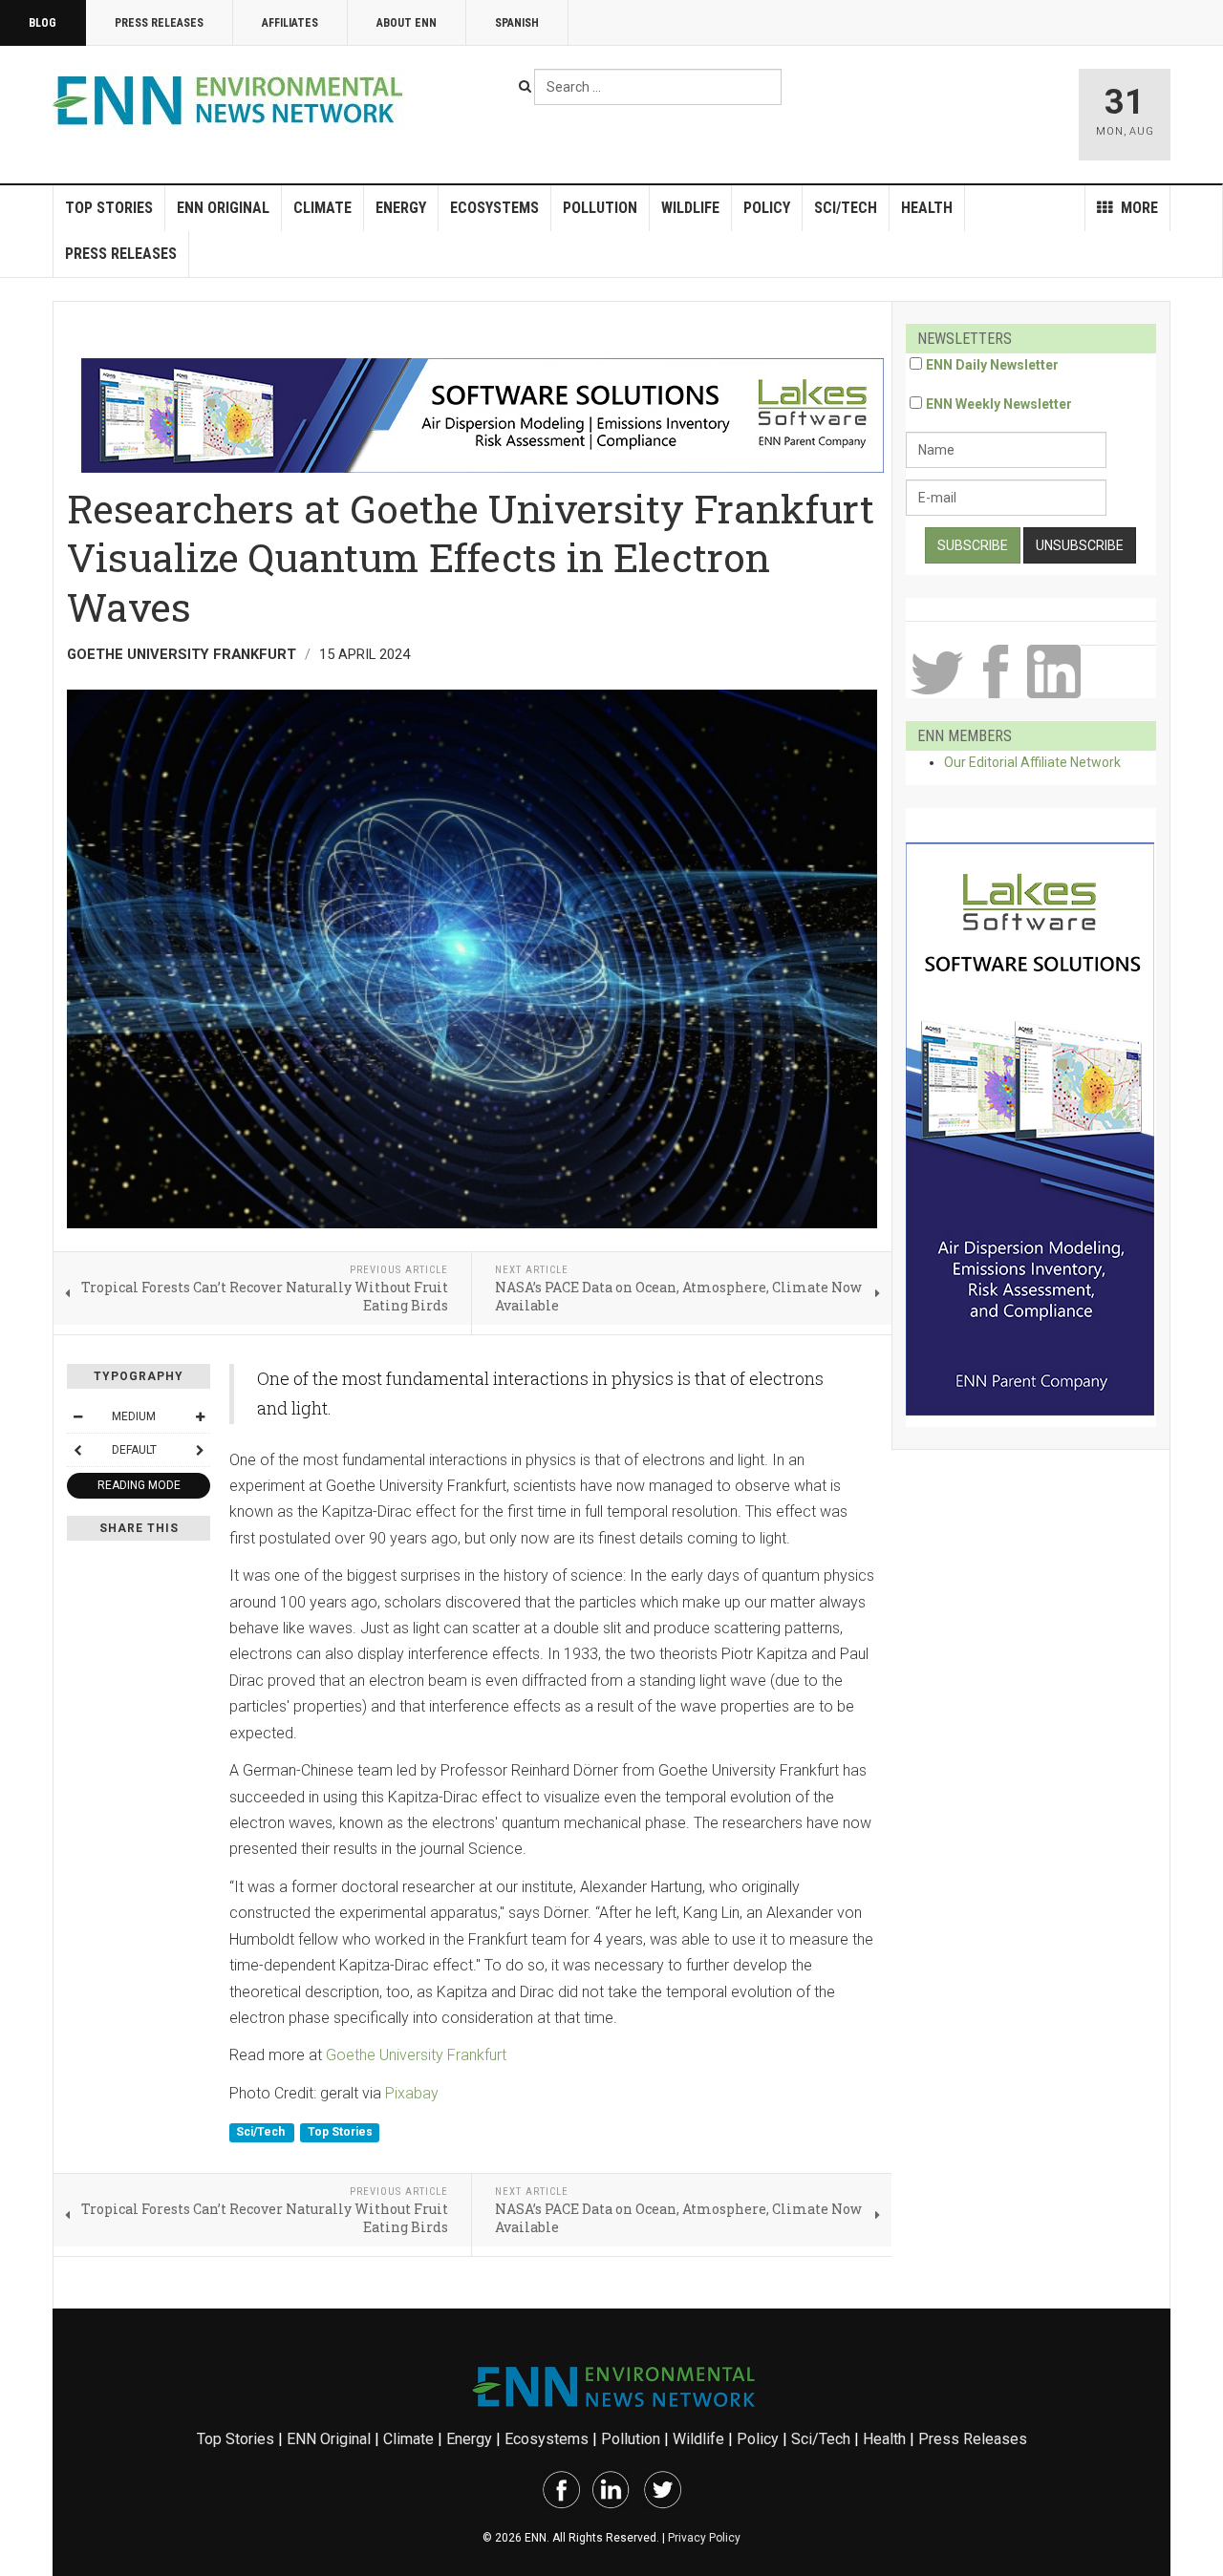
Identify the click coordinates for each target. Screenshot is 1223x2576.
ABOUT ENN (407, 23)
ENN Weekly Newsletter (999, 404)
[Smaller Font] (77, 1416)
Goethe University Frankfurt (416, 2055)
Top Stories (109, 208)
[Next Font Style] (200, 1450)
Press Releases (159, 23)
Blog (43, 23)
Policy (767, 208)
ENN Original (223, 208)
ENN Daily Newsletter (992, 365)
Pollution (600, 208)
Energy (401, 208)
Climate (322, 208)
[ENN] (232, 101)
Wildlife (690, 208)
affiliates (290, 23)
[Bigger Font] (200, 1416)
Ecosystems (494, 208)
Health (927, 208)
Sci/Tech (846, 208)
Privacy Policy (704, 2538)
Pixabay (412, 2093)
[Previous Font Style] (77, 1450)
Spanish (517, 23)
